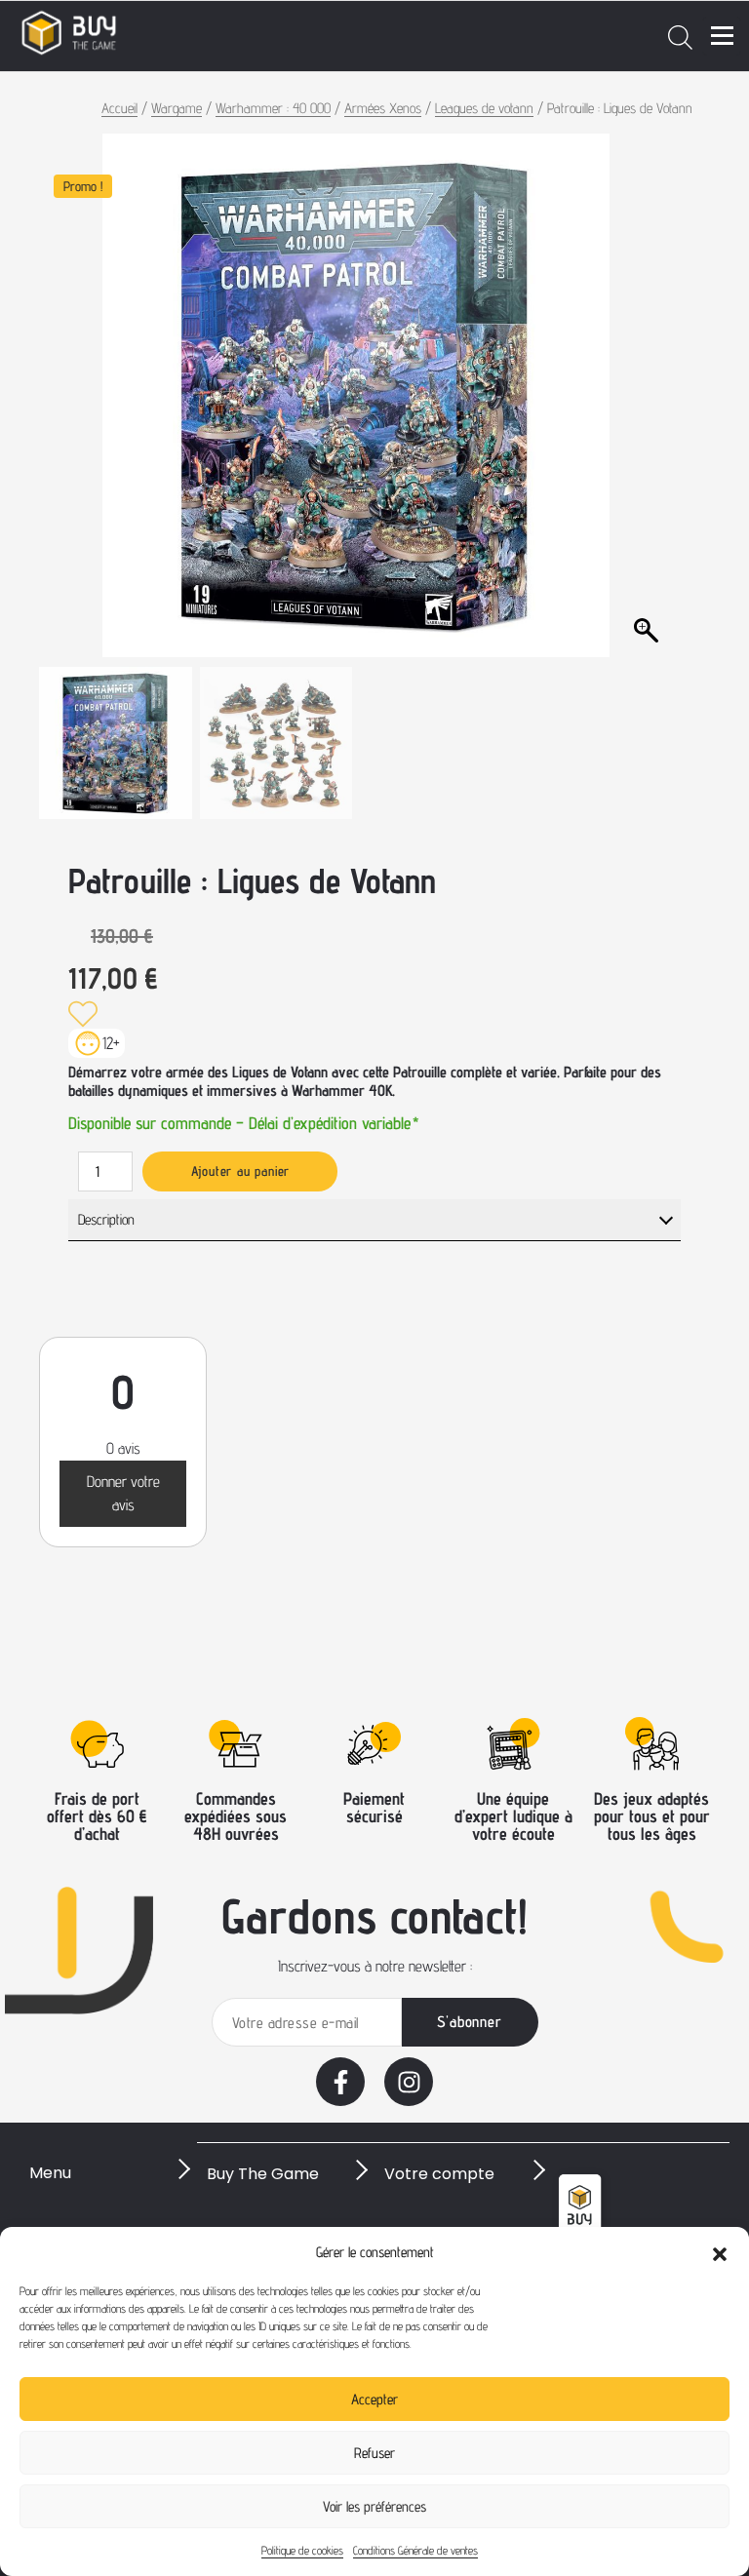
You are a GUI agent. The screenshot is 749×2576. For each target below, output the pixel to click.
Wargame (177, 108)
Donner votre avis (123, 1493)
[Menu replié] (722, 36)
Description (106, 1219)
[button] (720, 2252)
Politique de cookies (302, 2550)
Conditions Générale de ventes (415, 2550)
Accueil (119, 108)
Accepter (374, 2399)
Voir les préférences (374, 2506)
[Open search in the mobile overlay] (680, 36)
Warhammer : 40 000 (273, 108)
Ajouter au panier (241, 1171)
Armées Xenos (383, 108)
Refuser (374, 2453)
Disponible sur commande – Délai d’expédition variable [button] (244, 1122)
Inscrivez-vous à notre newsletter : (375, 1966)
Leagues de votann (484, 108)
